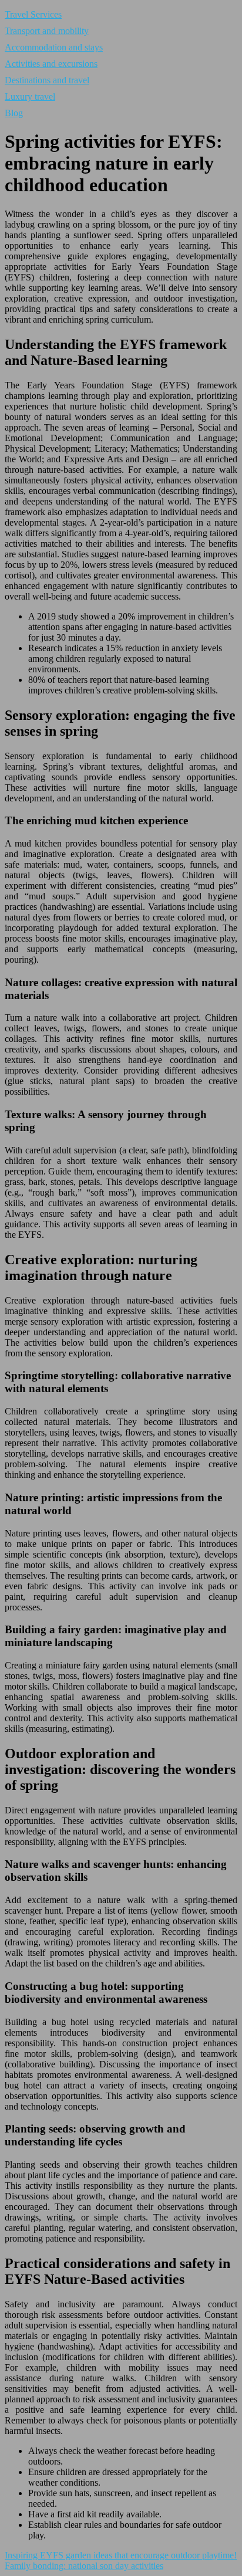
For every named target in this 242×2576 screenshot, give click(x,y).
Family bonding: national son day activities (84, 2566)
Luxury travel (30, 97)
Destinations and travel (47, 80)
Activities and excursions (51, 64)
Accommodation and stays (54, 47)
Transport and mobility (47, 31)
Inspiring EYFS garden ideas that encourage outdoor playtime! (121, 2555)
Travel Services (33, 14)
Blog (14, 113)
